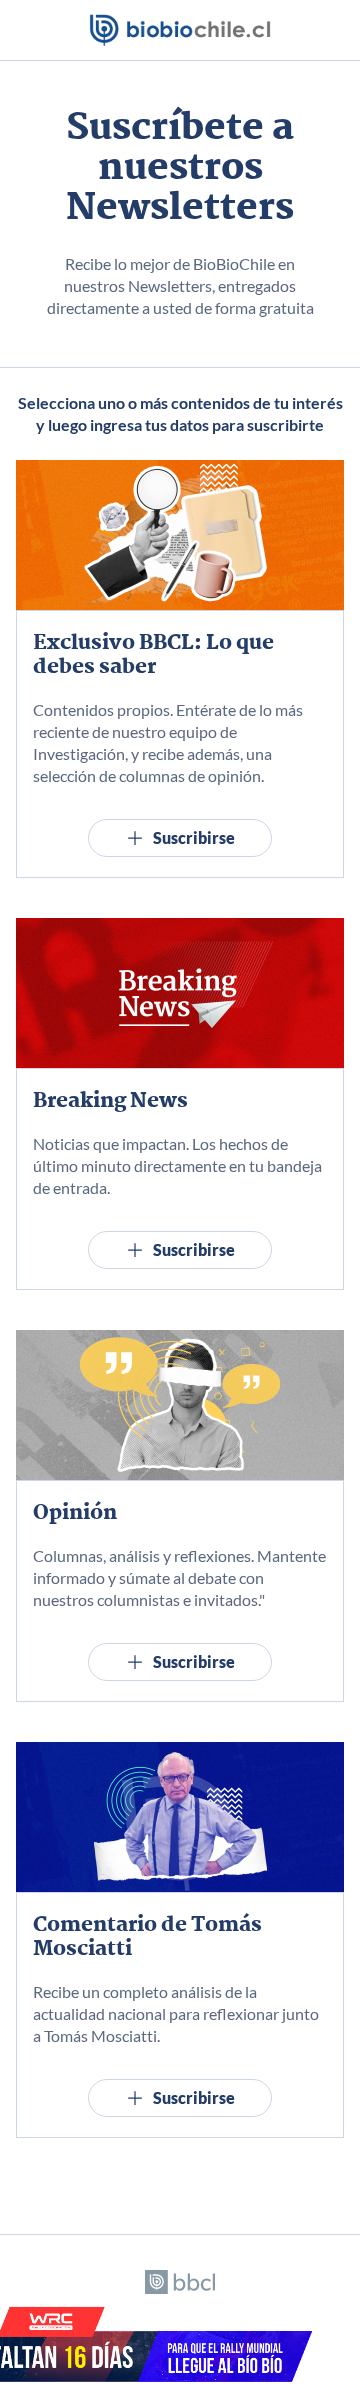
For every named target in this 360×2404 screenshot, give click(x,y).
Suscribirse (194, 837)
